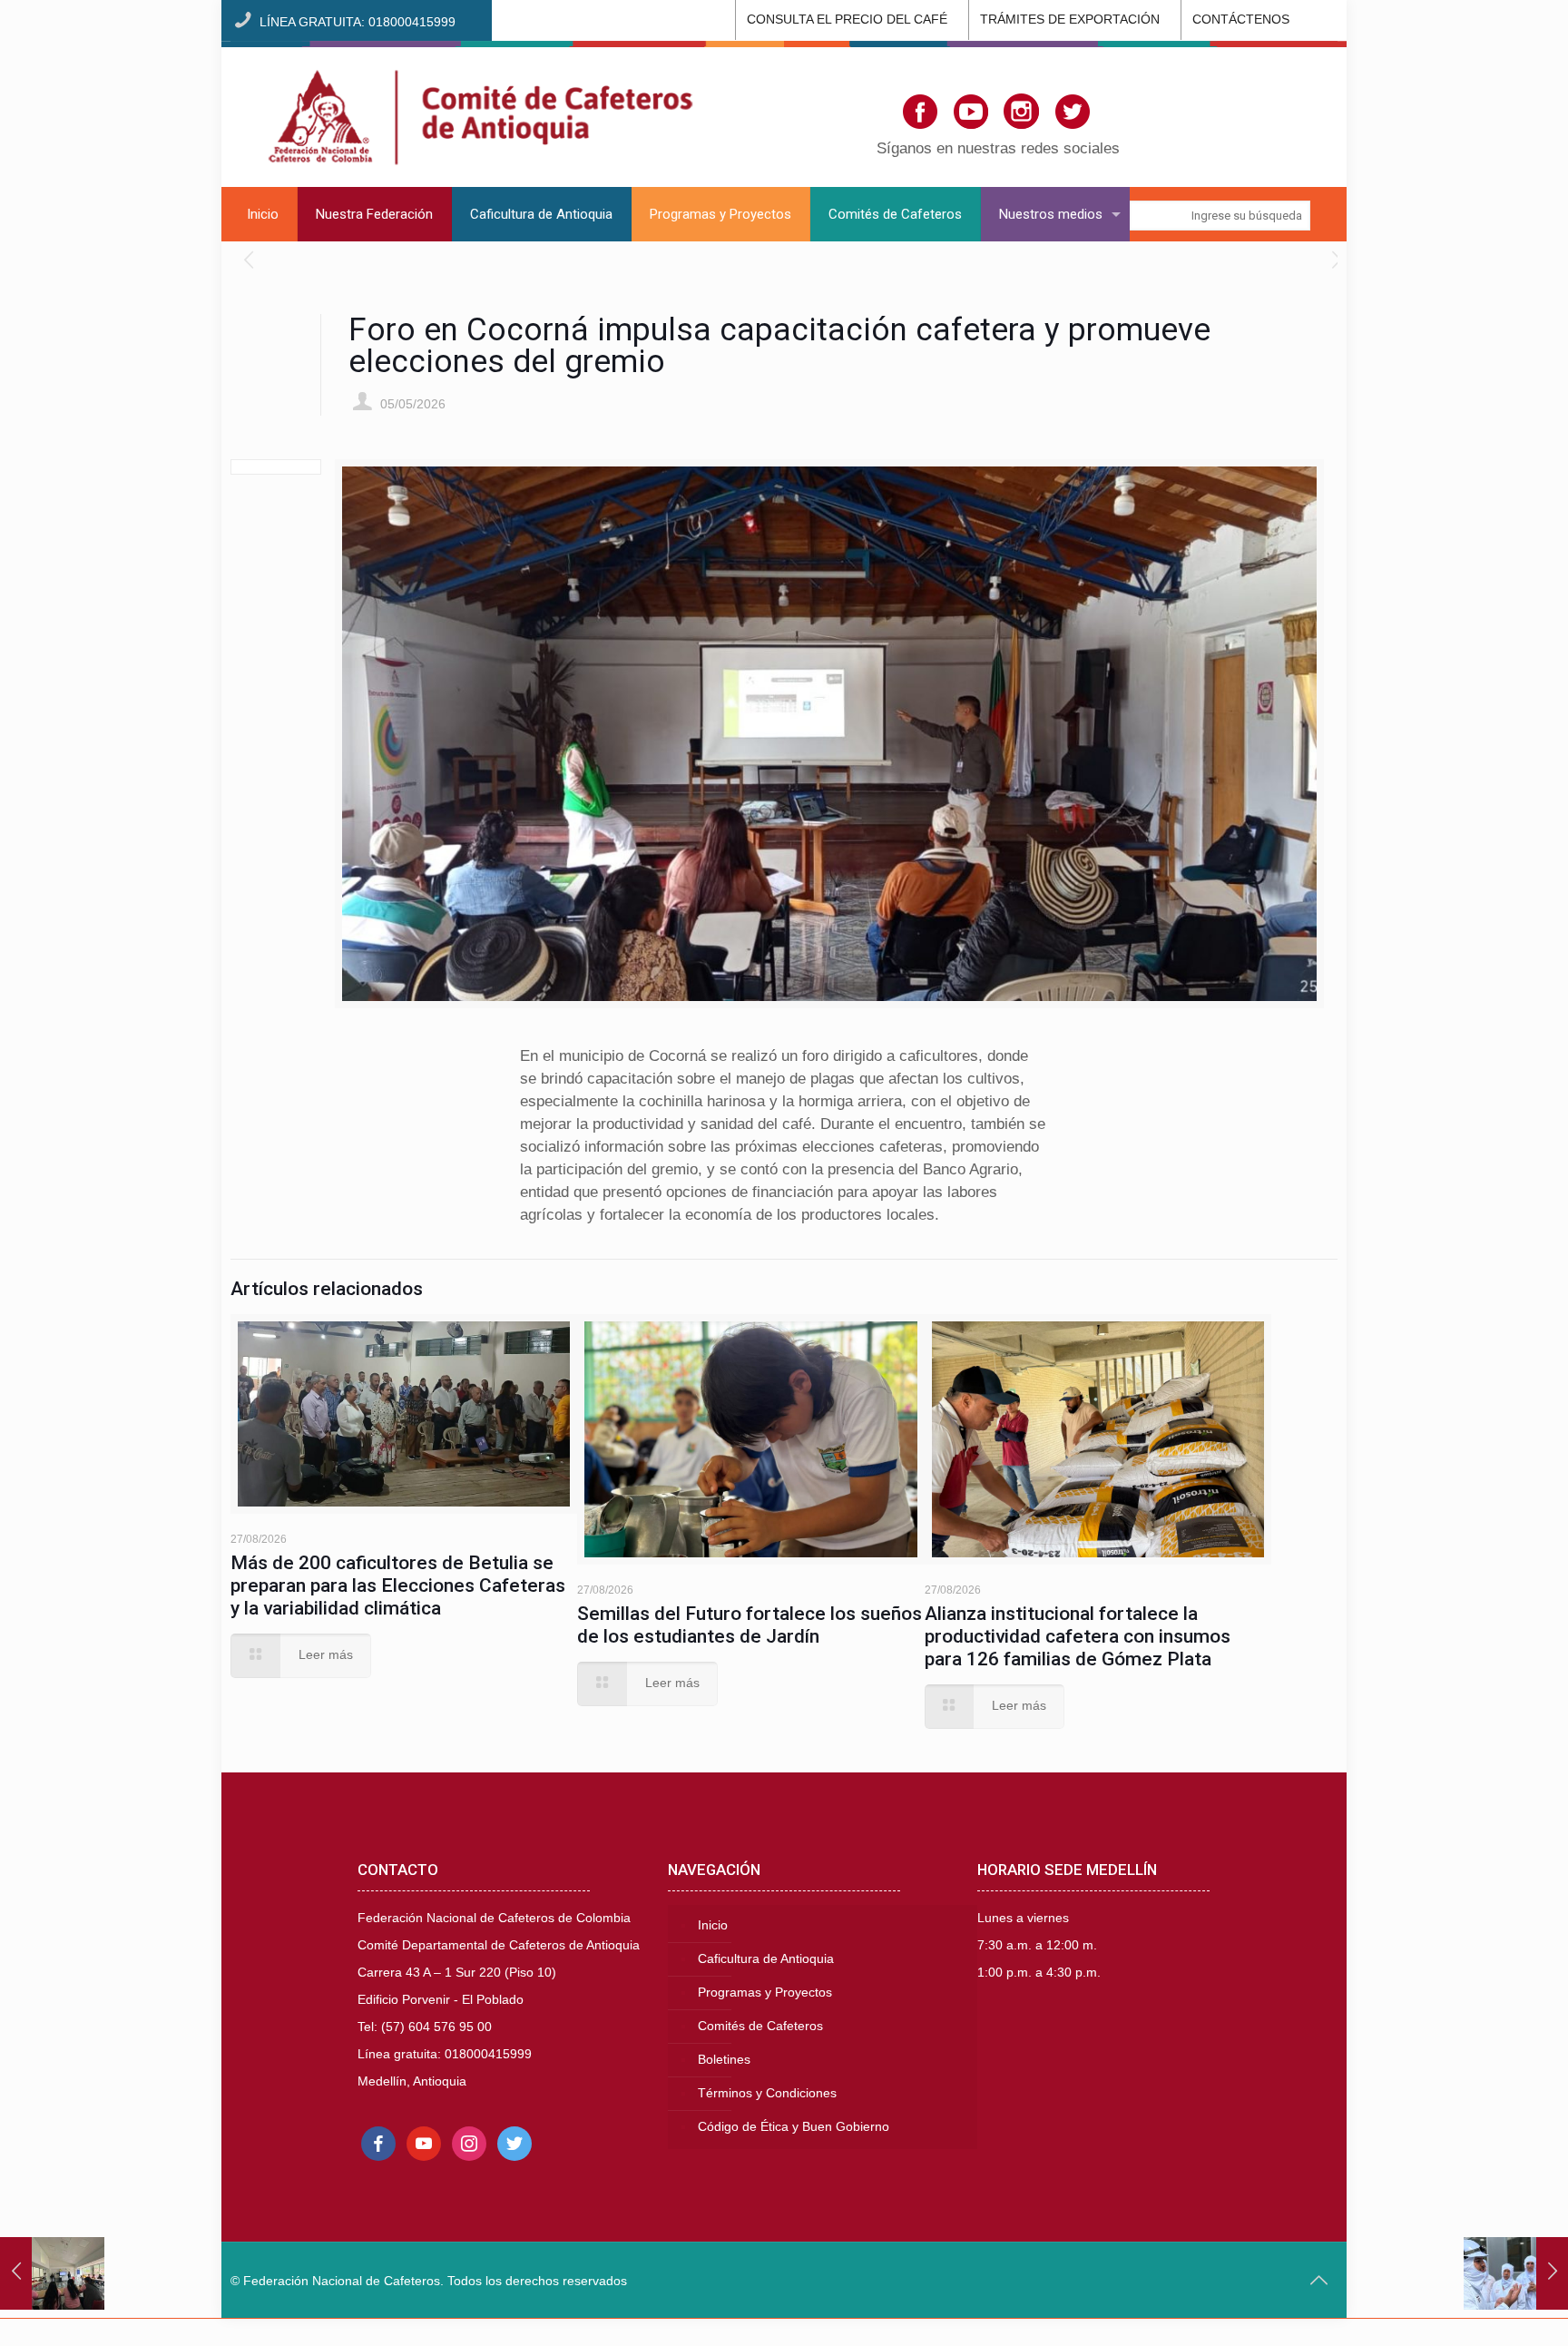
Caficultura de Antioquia (766, 1959)
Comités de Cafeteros (760, 2026)
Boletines (724, 2060)
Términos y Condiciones (767, 2093)
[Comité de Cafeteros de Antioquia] (480, 114)
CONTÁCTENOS (1241, 20)
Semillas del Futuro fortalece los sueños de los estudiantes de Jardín (750, 1625)
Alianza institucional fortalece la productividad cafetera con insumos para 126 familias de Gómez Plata (1078, 1636)
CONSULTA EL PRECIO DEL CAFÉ (847, 20)
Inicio (713, 1925)
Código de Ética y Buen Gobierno (794, 2127)
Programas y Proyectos (765, 1993)
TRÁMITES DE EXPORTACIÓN (1070, 20)
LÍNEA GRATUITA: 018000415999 (358, 22)
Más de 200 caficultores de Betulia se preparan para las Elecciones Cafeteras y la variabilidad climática (398, 1585)
